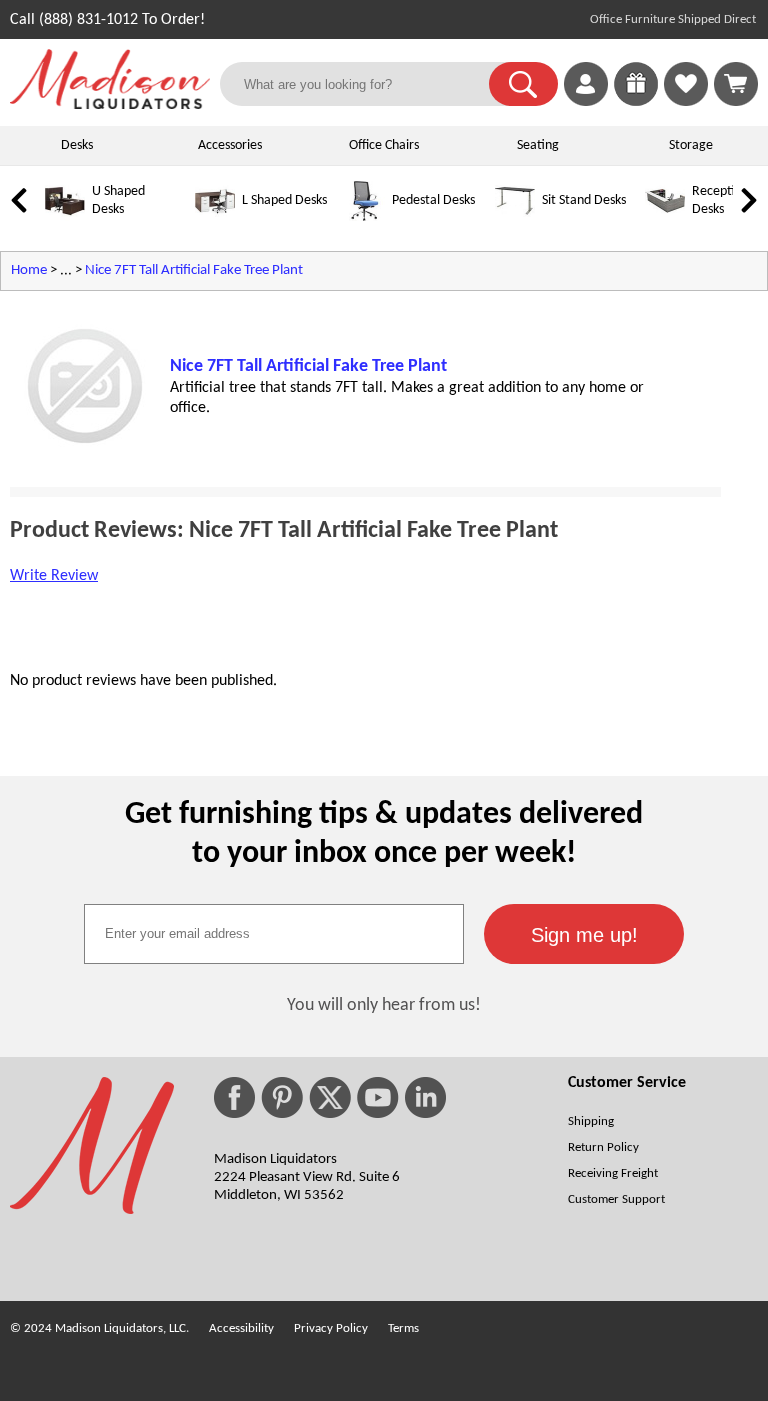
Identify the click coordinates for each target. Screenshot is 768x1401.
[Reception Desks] (665, 217)
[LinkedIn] (425, 1097)
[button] (523, 84)
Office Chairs (384, 145)
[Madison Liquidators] (110, 105)
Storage (691, 145)
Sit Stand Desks (584, 200)
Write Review (54, 576)
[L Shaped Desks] (215, 217)
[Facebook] (234, 1097)
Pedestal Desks (433, 200)
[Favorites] (686, 102)
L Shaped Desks (284, 200)
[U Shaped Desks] (65, 217)
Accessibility (241, 1328)
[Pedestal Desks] (365, 217)
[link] (736, 84)
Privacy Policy (331, 1328)
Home (29, 270)
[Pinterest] (282, 1097)
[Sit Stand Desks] (515, 217)
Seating (538, 145)
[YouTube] (378, 1097)
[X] (330, 1097)
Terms (403, 1328)
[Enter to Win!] (636, 102)
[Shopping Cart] (736, 84)
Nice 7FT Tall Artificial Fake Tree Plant (194, 270)
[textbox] (274, 934)
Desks (77, 145)
